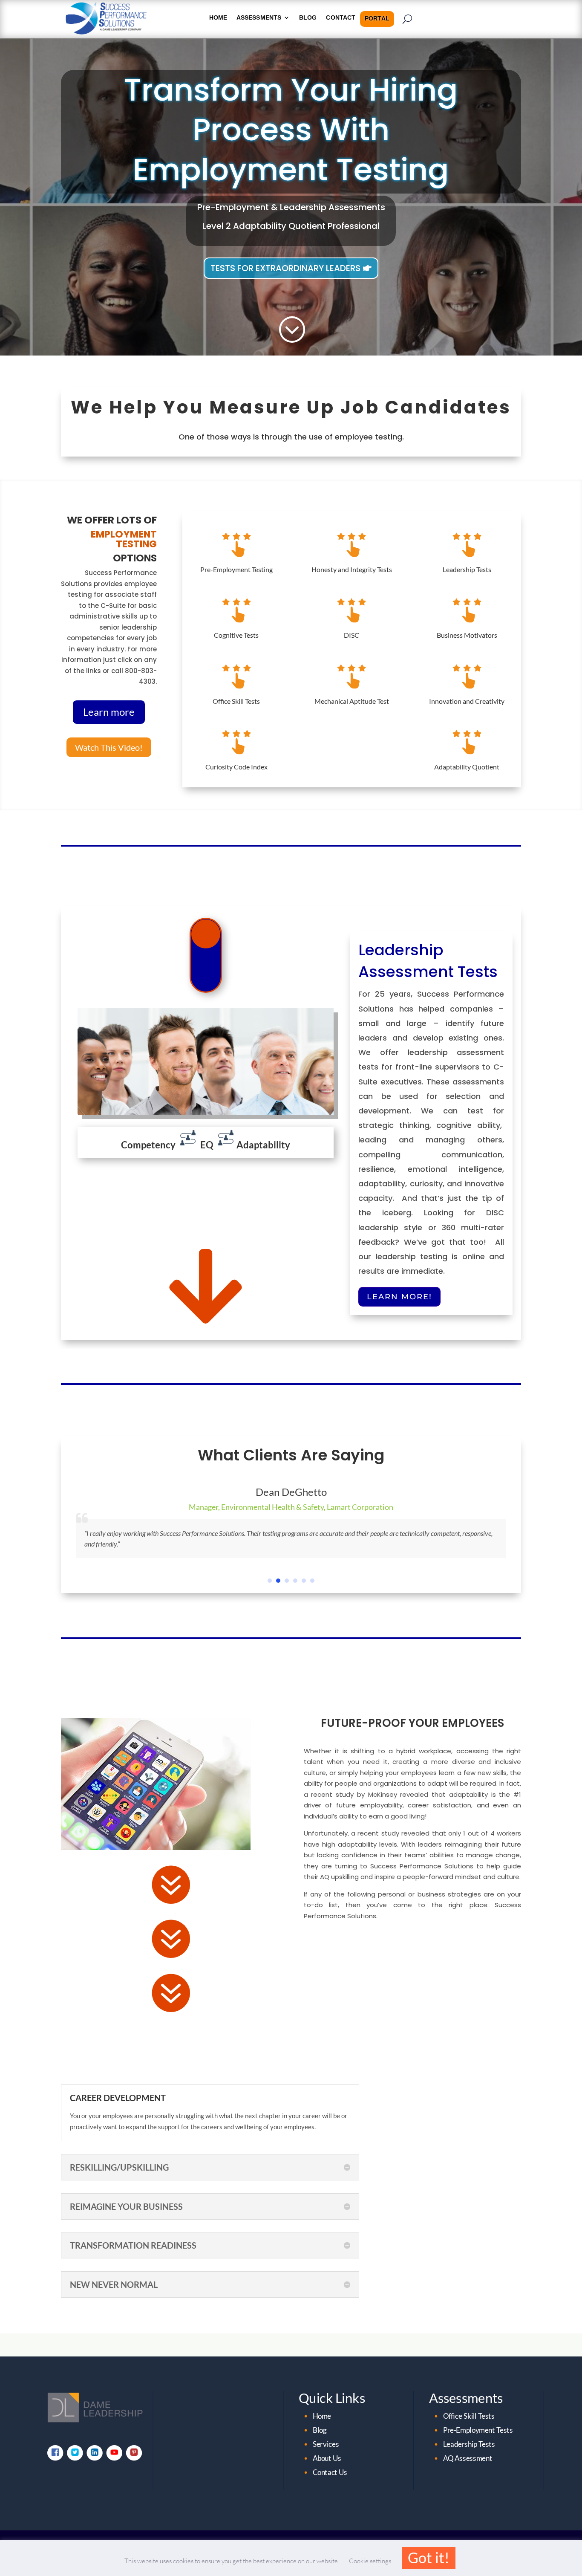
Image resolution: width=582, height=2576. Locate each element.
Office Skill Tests (236, 701)
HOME (218, 18)
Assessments (259, 18)
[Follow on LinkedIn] (94, 2452)
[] (206, 990)
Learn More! (399, 1297)
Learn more (109, 712)
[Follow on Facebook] (55, 2452)
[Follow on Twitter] (75, 2452)
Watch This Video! (109, 747)
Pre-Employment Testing (236, 569)
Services (326, 2444)
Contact (341, 18)
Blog (308, 18)
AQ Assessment (468, 2458)
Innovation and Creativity (467, 701)
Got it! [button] (429, 2557)
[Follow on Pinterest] (134, 2452)
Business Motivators (467, 635)
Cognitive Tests (236, 635)
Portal (377, 19)
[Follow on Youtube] (114, 2452)
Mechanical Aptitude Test (352, 701)
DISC (352, 635)
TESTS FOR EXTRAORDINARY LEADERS (285, 268)
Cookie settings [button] (370, 2561)
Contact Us (330, 2472)
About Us (327, 2458)
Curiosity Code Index (236, 767)
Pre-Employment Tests (478, 2430)
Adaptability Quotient (467, 767)
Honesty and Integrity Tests (352, 569)
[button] (270, 1581)
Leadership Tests (467, 569)
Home (322, 2416)
